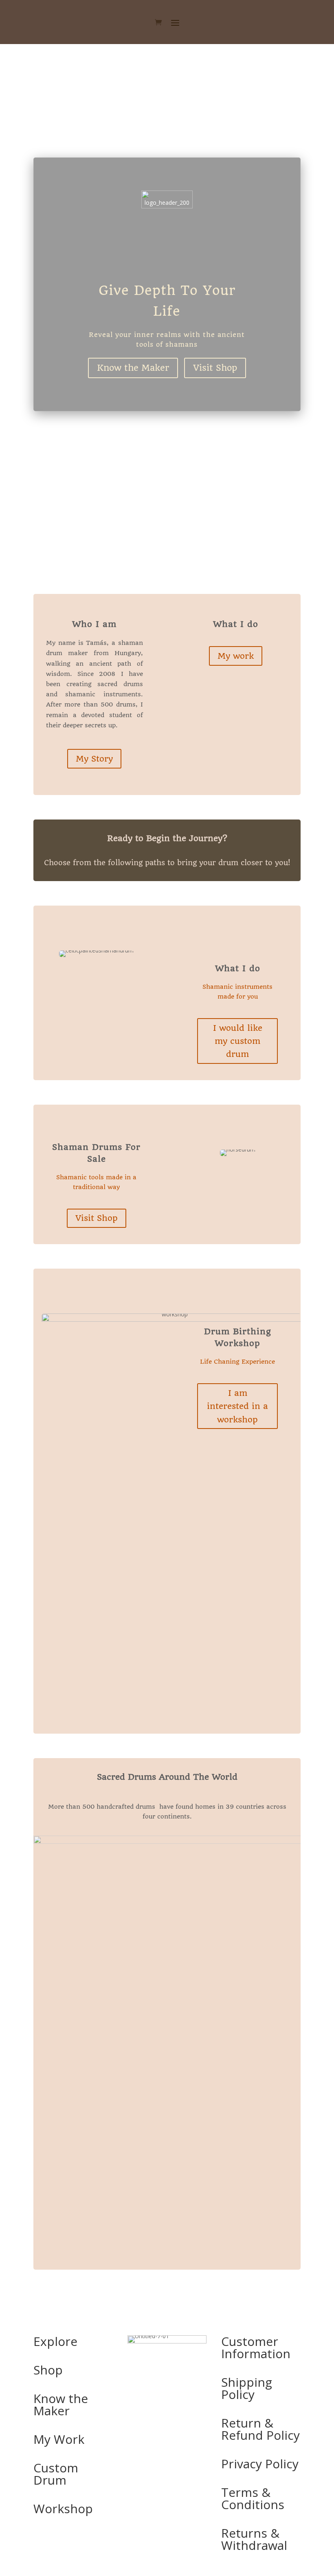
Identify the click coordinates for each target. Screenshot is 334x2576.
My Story (94, 759)
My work (236, 656)
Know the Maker (133, 368)
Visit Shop (215, 368)
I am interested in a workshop (237, 1406)
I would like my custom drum (238, 1041)
